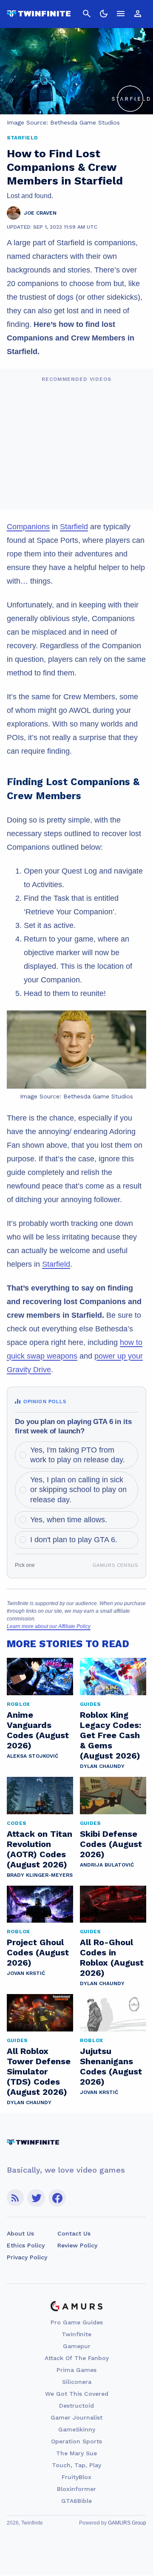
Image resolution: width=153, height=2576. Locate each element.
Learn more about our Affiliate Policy (49, 1626)
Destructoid (76, 2406)
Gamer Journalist (76, 2417)
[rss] (15, 2198)
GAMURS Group (127, 2523)
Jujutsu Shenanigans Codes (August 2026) (111, 2066)
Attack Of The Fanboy (77, 2358)
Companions (28, 527)
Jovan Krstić (26, 1973)
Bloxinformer (76, 2489)
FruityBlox (76, 2477)
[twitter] (36, 2198)
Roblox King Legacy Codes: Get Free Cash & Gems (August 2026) (110, 1735)
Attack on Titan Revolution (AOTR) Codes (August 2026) (40, 1849)
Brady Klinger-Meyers (40, 1875)
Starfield (74, 527)
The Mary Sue (76, 2453)
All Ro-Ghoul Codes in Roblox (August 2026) (112, 1958)
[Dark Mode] (104, 14)
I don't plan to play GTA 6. (74, 1540)
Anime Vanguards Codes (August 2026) (38, 1730)
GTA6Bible (76, 2501)
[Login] (138, 14)
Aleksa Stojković (33, 1756)
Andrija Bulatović (107, 1865)
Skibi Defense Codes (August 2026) (111, 1844)
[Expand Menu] (121, 14)
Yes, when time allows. (69, 1520)
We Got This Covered (77, 2394)
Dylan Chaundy (102, 1766)
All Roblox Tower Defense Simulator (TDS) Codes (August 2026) (39, 2071)
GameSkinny (77, 2429)
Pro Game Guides (77, 2322)
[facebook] (57, 2198)
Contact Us (74, 2233)
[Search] (87, 14)
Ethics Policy (26, 2245)
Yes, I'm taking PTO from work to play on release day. (78, 1455)
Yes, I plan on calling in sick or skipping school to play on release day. (78, 1490)
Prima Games (76, 2370)
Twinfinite (76, 2334)
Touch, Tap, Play (76, 2465)
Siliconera (77, 2382)
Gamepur (77, 2346)
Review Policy (77, 2245)
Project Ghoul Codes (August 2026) (38, 1952)
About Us (20, 2233)
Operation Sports (76, 2441)
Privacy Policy (27, 2257)
